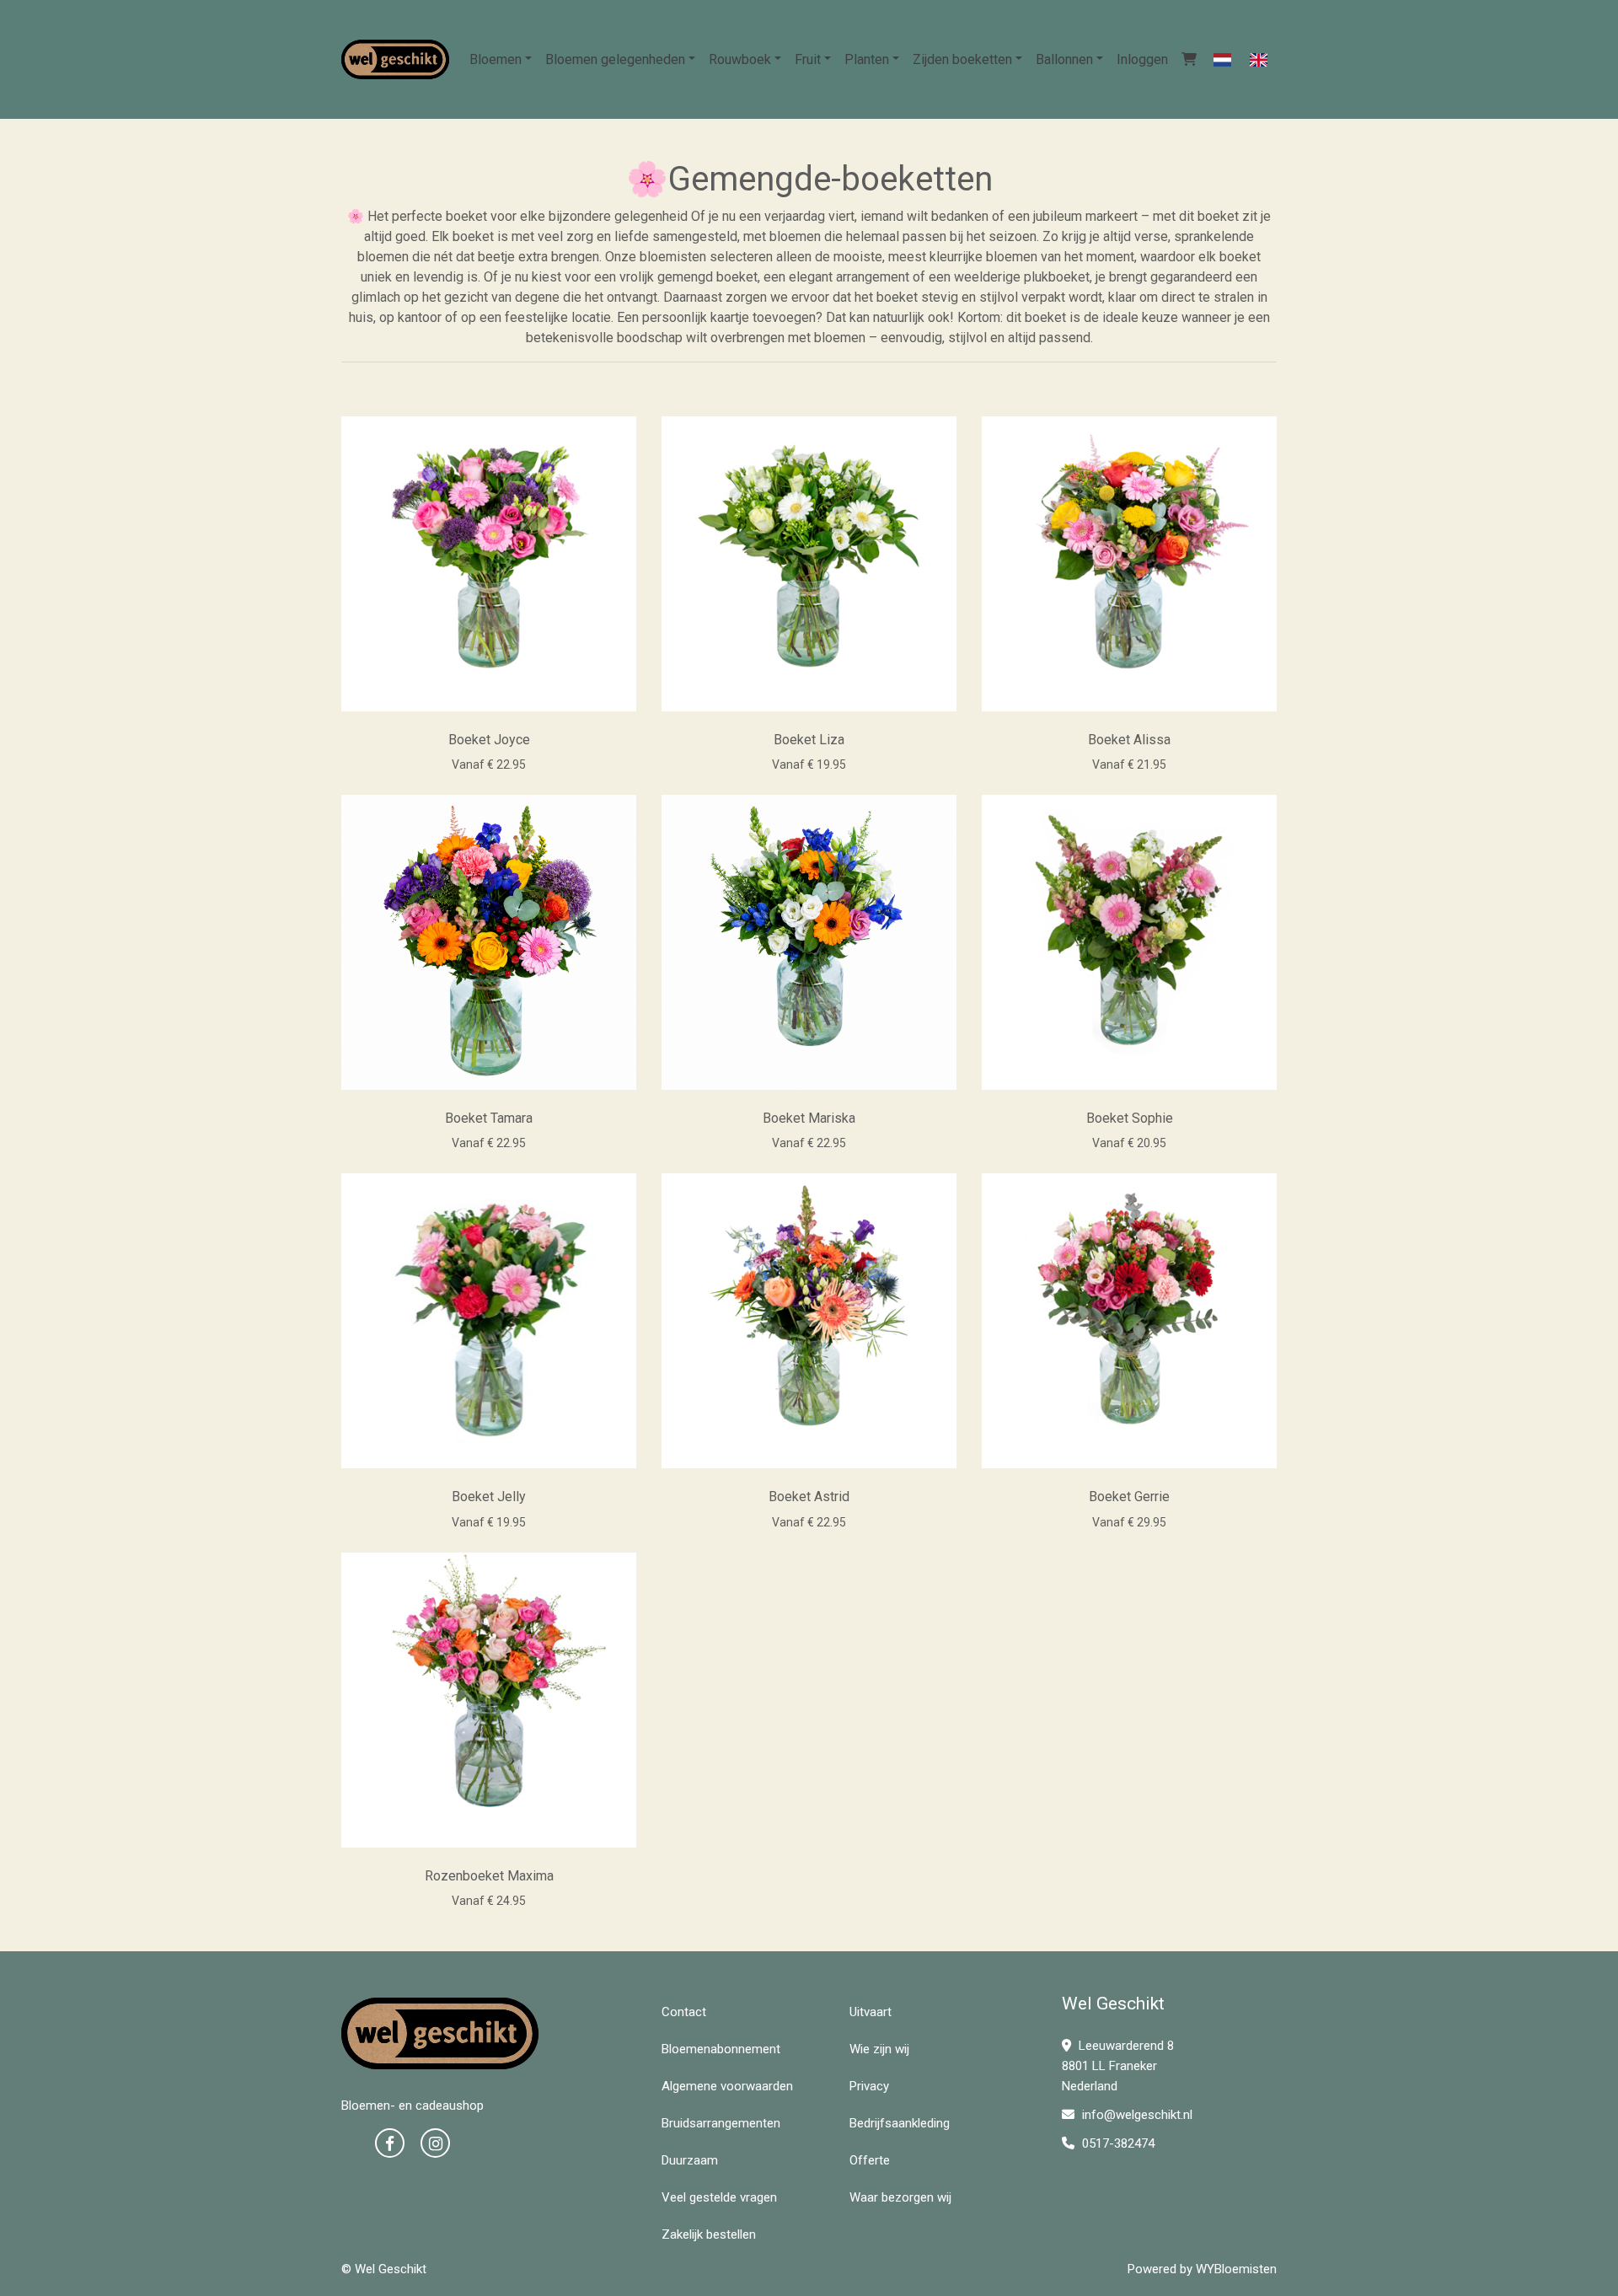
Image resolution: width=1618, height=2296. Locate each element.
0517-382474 (1117, 2143)
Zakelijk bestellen (709, 2234)
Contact (684, 2012)
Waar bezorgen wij (900, 2197)
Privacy (869, 2086)
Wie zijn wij (879, 2049)
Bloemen (496, 59)
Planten (867, 59)
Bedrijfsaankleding (900, 2123)
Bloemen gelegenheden (615, 59)
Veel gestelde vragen (719, 2197)
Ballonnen (1064, 59)
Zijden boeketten (962, 59)
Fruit (808, 59)
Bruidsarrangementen (721, 2123)
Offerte (870, 2160)
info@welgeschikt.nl (1137, 2115)
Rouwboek (740, 59)
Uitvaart (871, 2012)
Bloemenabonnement (721, 2049)
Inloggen (1142, 59)
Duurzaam (690, 2160)
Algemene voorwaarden (727, 2086)
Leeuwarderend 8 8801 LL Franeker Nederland (1118, 2066)
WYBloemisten (1236, 2269)
